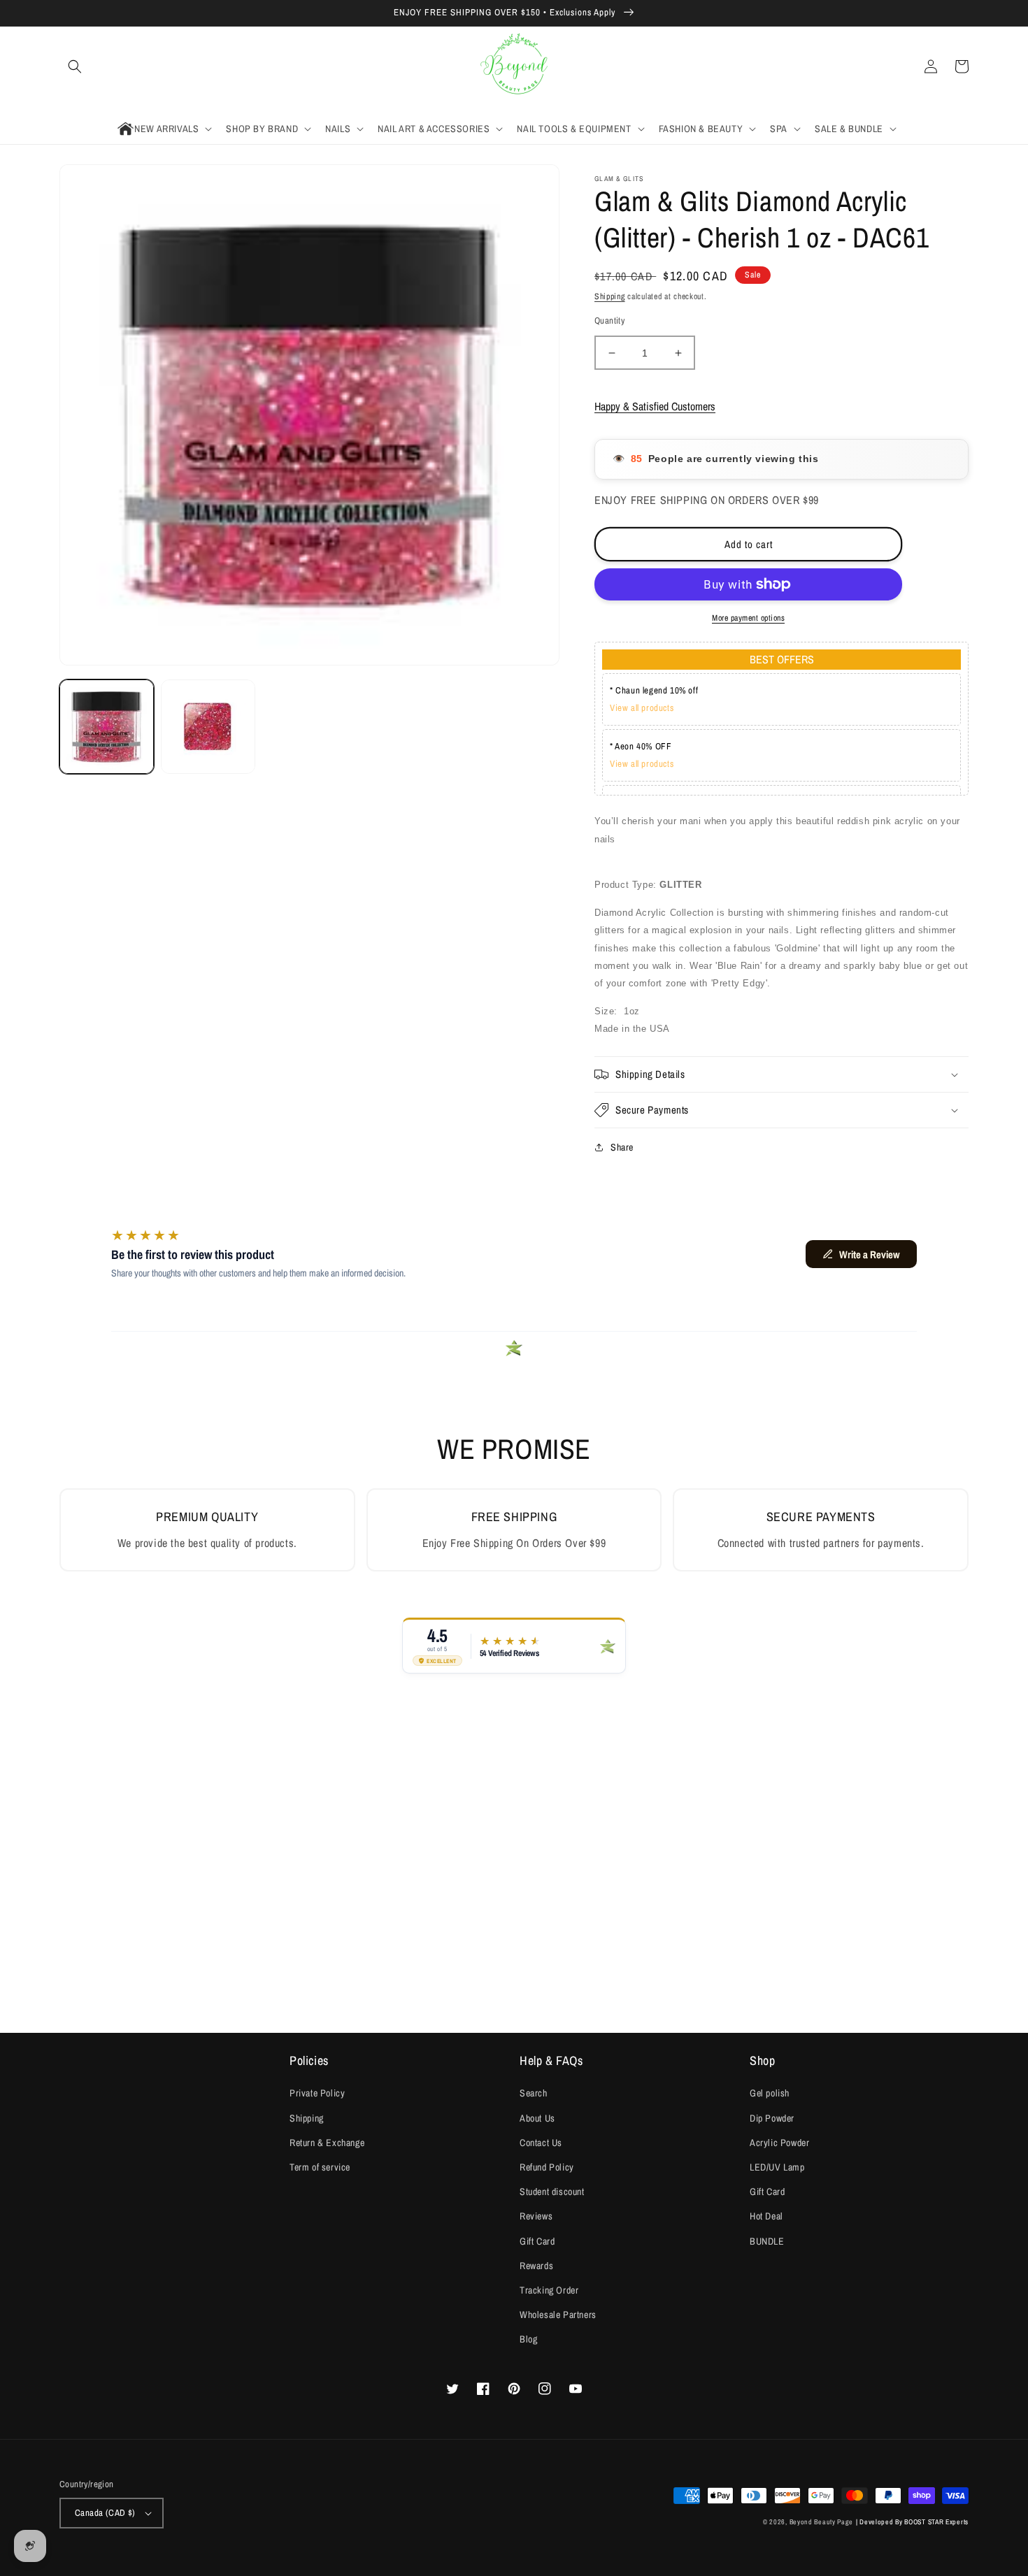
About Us (537, 2118)
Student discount (552, 2192)
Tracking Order (549, 2290)
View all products (642, 708)
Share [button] (622, 1147)
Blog (528, 2339)
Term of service (320, 2167)
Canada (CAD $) (105, 2513)
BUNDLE (767, 2241)
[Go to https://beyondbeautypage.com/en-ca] (514, 67)
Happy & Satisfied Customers (655, 406)
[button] (75, 66)
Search (534, 2093)
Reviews (536, 2216)
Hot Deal (766, 2216)
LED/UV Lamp (777, 2167)
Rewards (536, 2266)
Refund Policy (547, 2167)
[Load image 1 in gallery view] (107, 727)
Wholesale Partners (558, 2315)
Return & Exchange (327, 2143)
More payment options (748, 618)
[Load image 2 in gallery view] (208, 727)
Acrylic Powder (779, 2143)
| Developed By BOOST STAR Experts (912, 2522)
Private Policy (317, 2093)
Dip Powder (772, 2118)
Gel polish (770, 2093)
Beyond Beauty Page (822, 2522)
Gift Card (537, 2241)
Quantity (609, 321)
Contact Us (541, 2143)
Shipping (610, 296)
